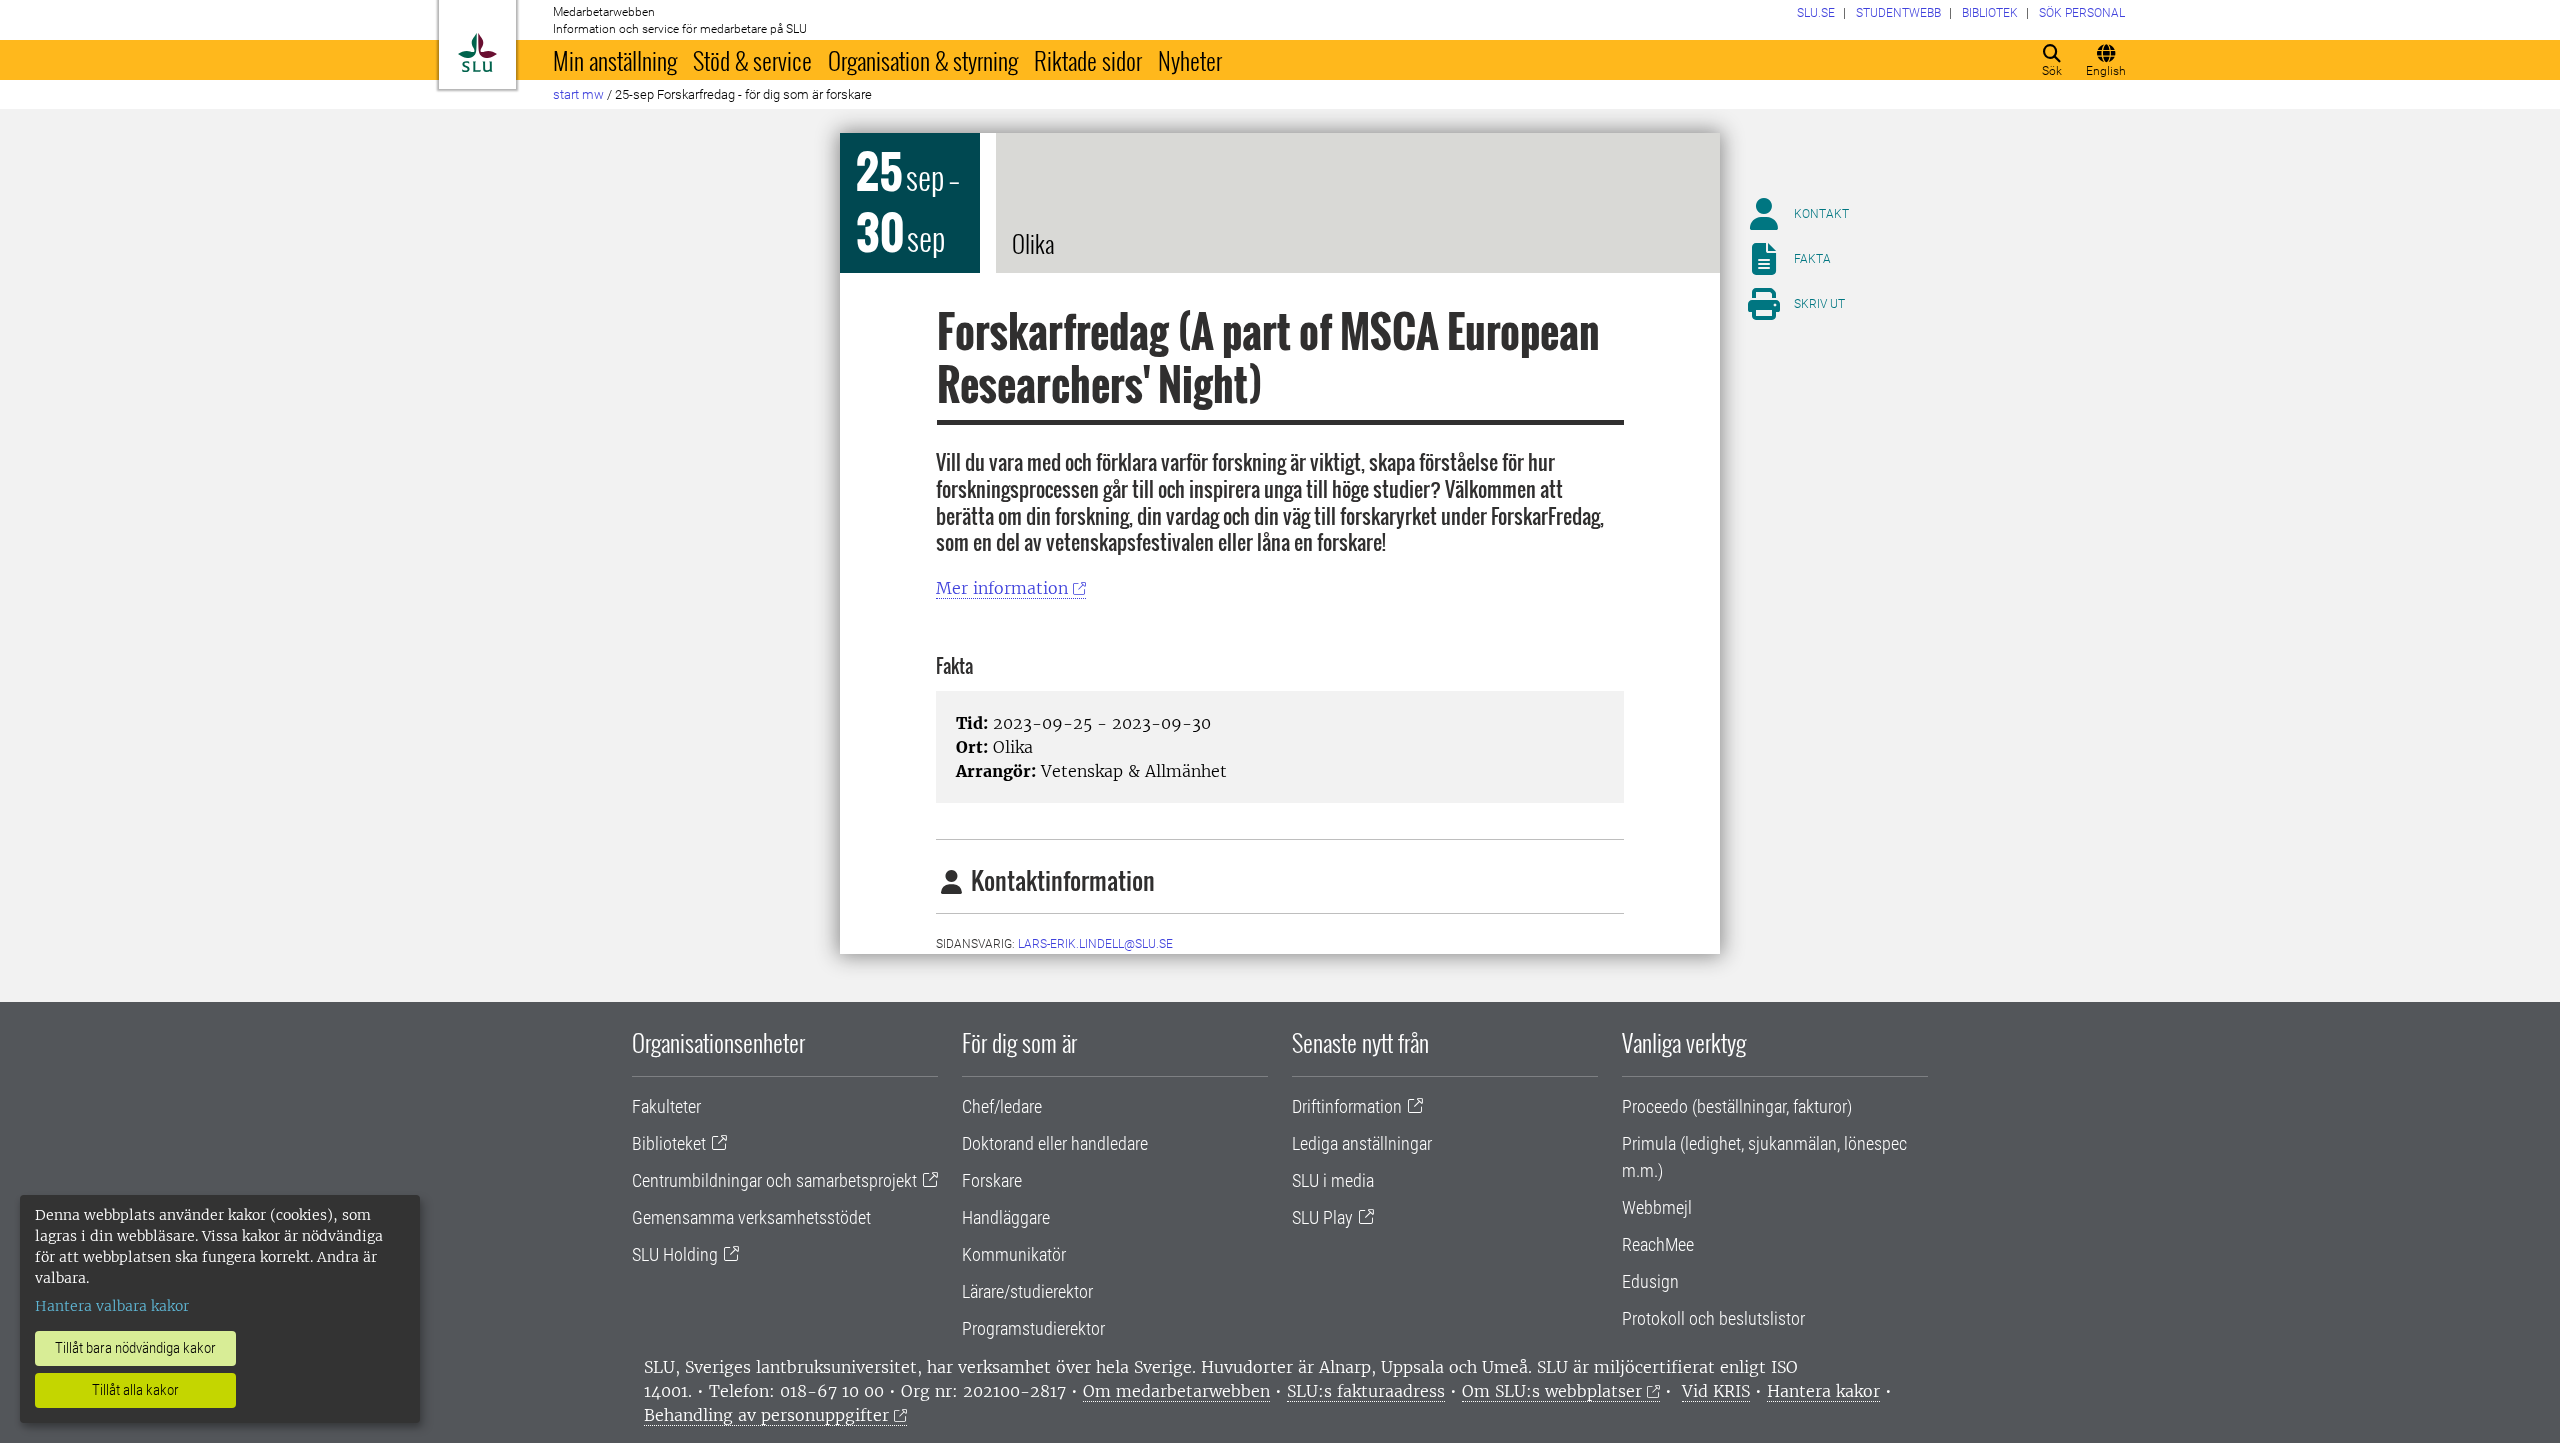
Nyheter (1190, 60)
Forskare (992, 1180)
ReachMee (1658, 1244)
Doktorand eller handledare (1055, 1143)
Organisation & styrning (923, 60)
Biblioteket (669, 1143)
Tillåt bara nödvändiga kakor (135, 1348)
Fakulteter (666, 1106)
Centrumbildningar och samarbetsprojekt (774, 1180)
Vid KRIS (1716, 1391)
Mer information (1002, 588)
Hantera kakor (1823, 1391)
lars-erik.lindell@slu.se (1095, 944)
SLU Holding (675, 1254)
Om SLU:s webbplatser (1552, 1391)
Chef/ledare (1002, 1106)
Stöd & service (752, 60)
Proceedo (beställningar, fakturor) (1737, 1106)
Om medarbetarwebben (1176, 1391)
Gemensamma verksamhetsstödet (751, 1217)
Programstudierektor (1033, 1328)
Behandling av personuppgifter (766, 1415)
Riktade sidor (1088, 60)
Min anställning (615, 60)
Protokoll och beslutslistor (1713, 1318)
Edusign (1650, 1281)
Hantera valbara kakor (112, 1306)
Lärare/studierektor (1027, 1291)
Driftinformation (1347, 1106)
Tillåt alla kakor (135, 1390)
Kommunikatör (1014, 1254)
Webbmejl (1657, 1207)
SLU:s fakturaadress (1366, 1391)
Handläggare (1006, 1217)
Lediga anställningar (1362, 1143)
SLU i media (1333, 1180)
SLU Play (1322, 1217)
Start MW (578, 94)
